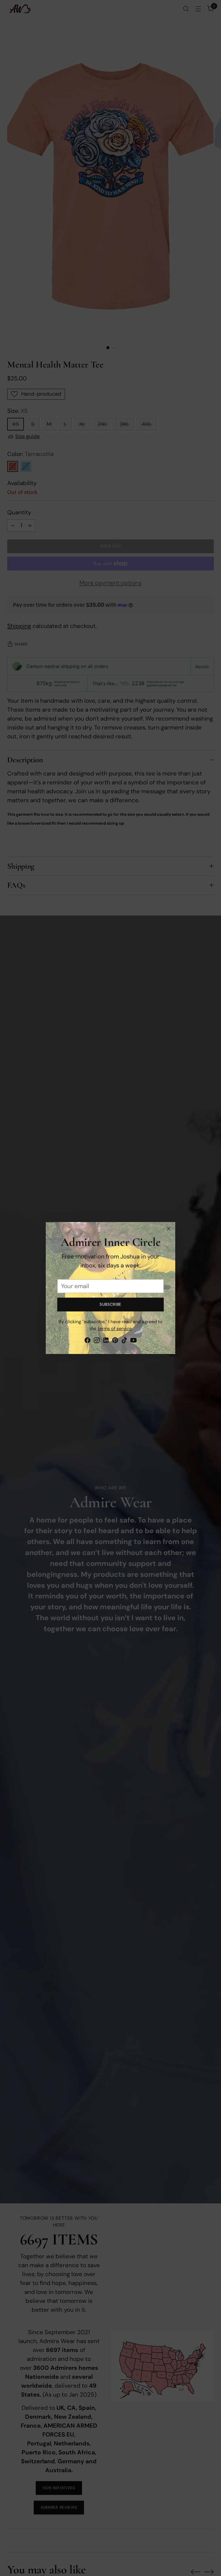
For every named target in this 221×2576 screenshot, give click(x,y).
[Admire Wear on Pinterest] (115, 1341)
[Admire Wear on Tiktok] (124, 1341)
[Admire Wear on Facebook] (87, 1341)
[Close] (168, 1229)
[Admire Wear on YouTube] (134, 1341)
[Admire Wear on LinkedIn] (106, 1341)
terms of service (115, 1329)
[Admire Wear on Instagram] (97, 1341)
